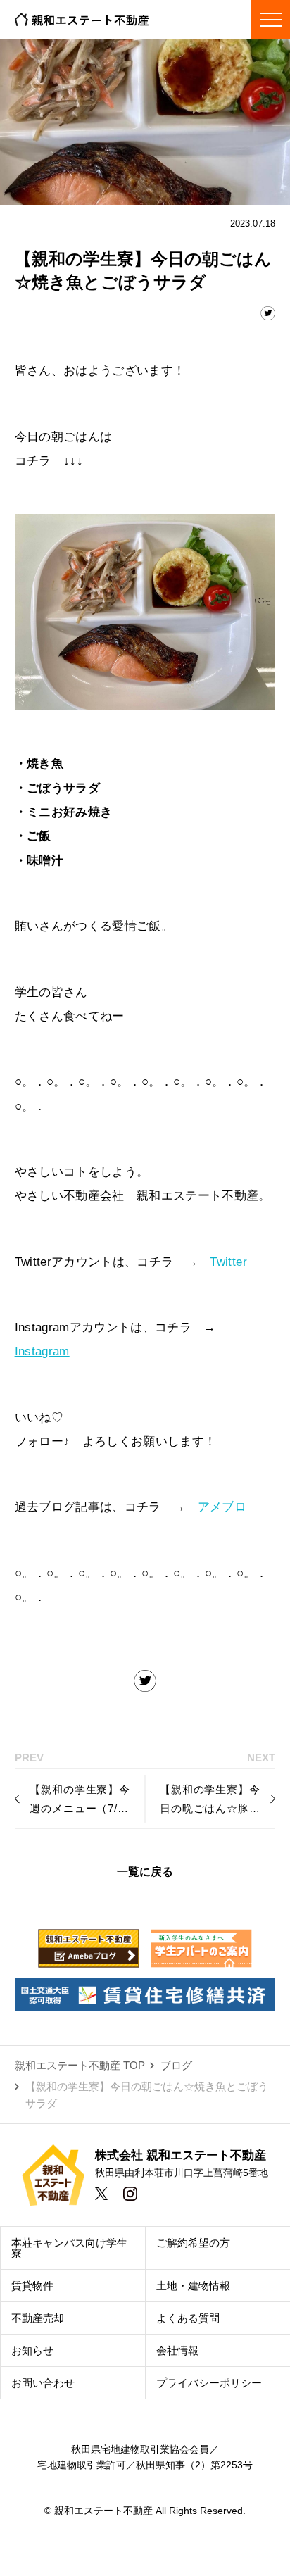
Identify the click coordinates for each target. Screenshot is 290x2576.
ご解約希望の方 (193, 2243)
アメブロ (222, 1507)
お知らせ (32, 2350)
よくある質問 (188, 2318)
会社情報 (177, 2350)
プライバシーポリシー (209, 2383)
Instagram (42, 1351)
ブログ (176, 2065)
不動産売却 (38, 2318)
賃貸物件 (32, 2286)
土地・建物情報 (193, 2286)
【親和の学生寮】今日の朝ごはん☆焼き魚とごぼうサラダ (147, 2095)
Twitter (228, 1262)
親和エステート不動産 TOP (80, 2065)
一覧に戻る (145, 1871)
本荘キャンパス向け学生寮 (69, 2248)
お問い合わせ (43, 2383)
